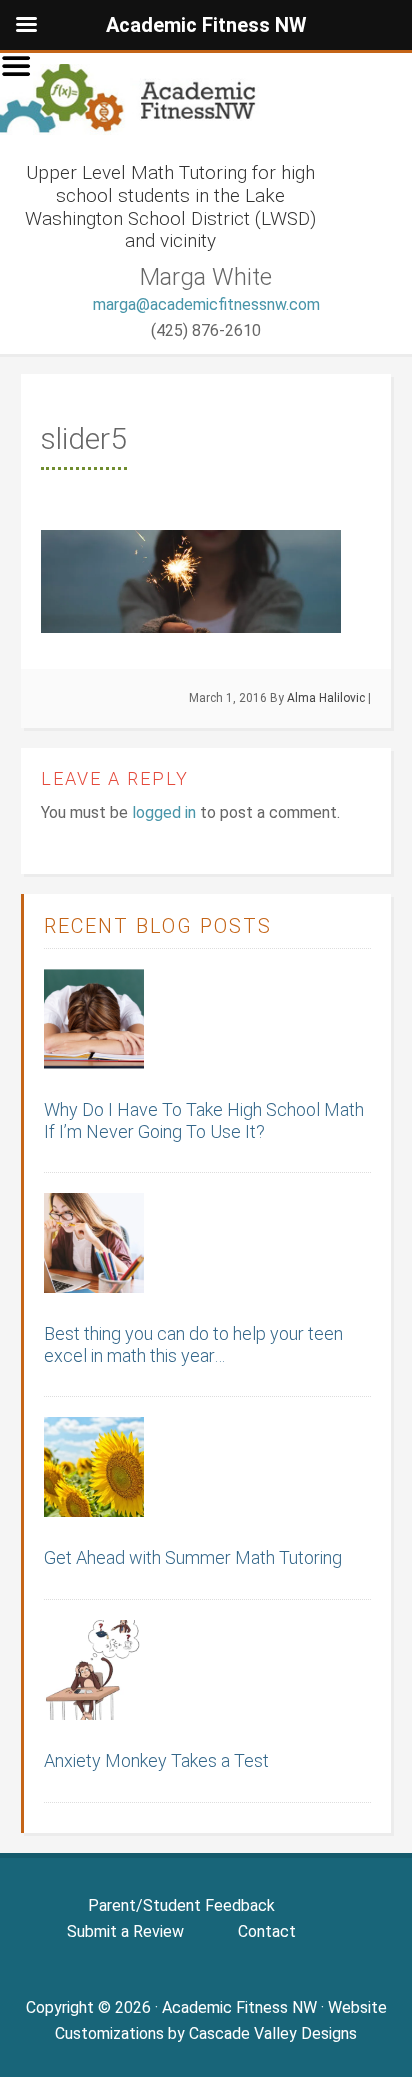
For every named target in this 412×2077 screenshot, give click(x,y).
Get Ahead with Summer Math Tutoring (193, 1557)
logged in (164, 812)
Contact (267, 1931)
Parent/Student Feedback (181, 1905)
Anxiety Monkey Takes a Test (156, 1760)
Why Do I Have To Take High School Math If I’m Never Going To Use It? (204, 1120)
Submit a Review (125, 1931)
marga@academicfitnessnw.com (206, 304)
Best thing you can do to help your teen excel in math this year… (193, 1344)
